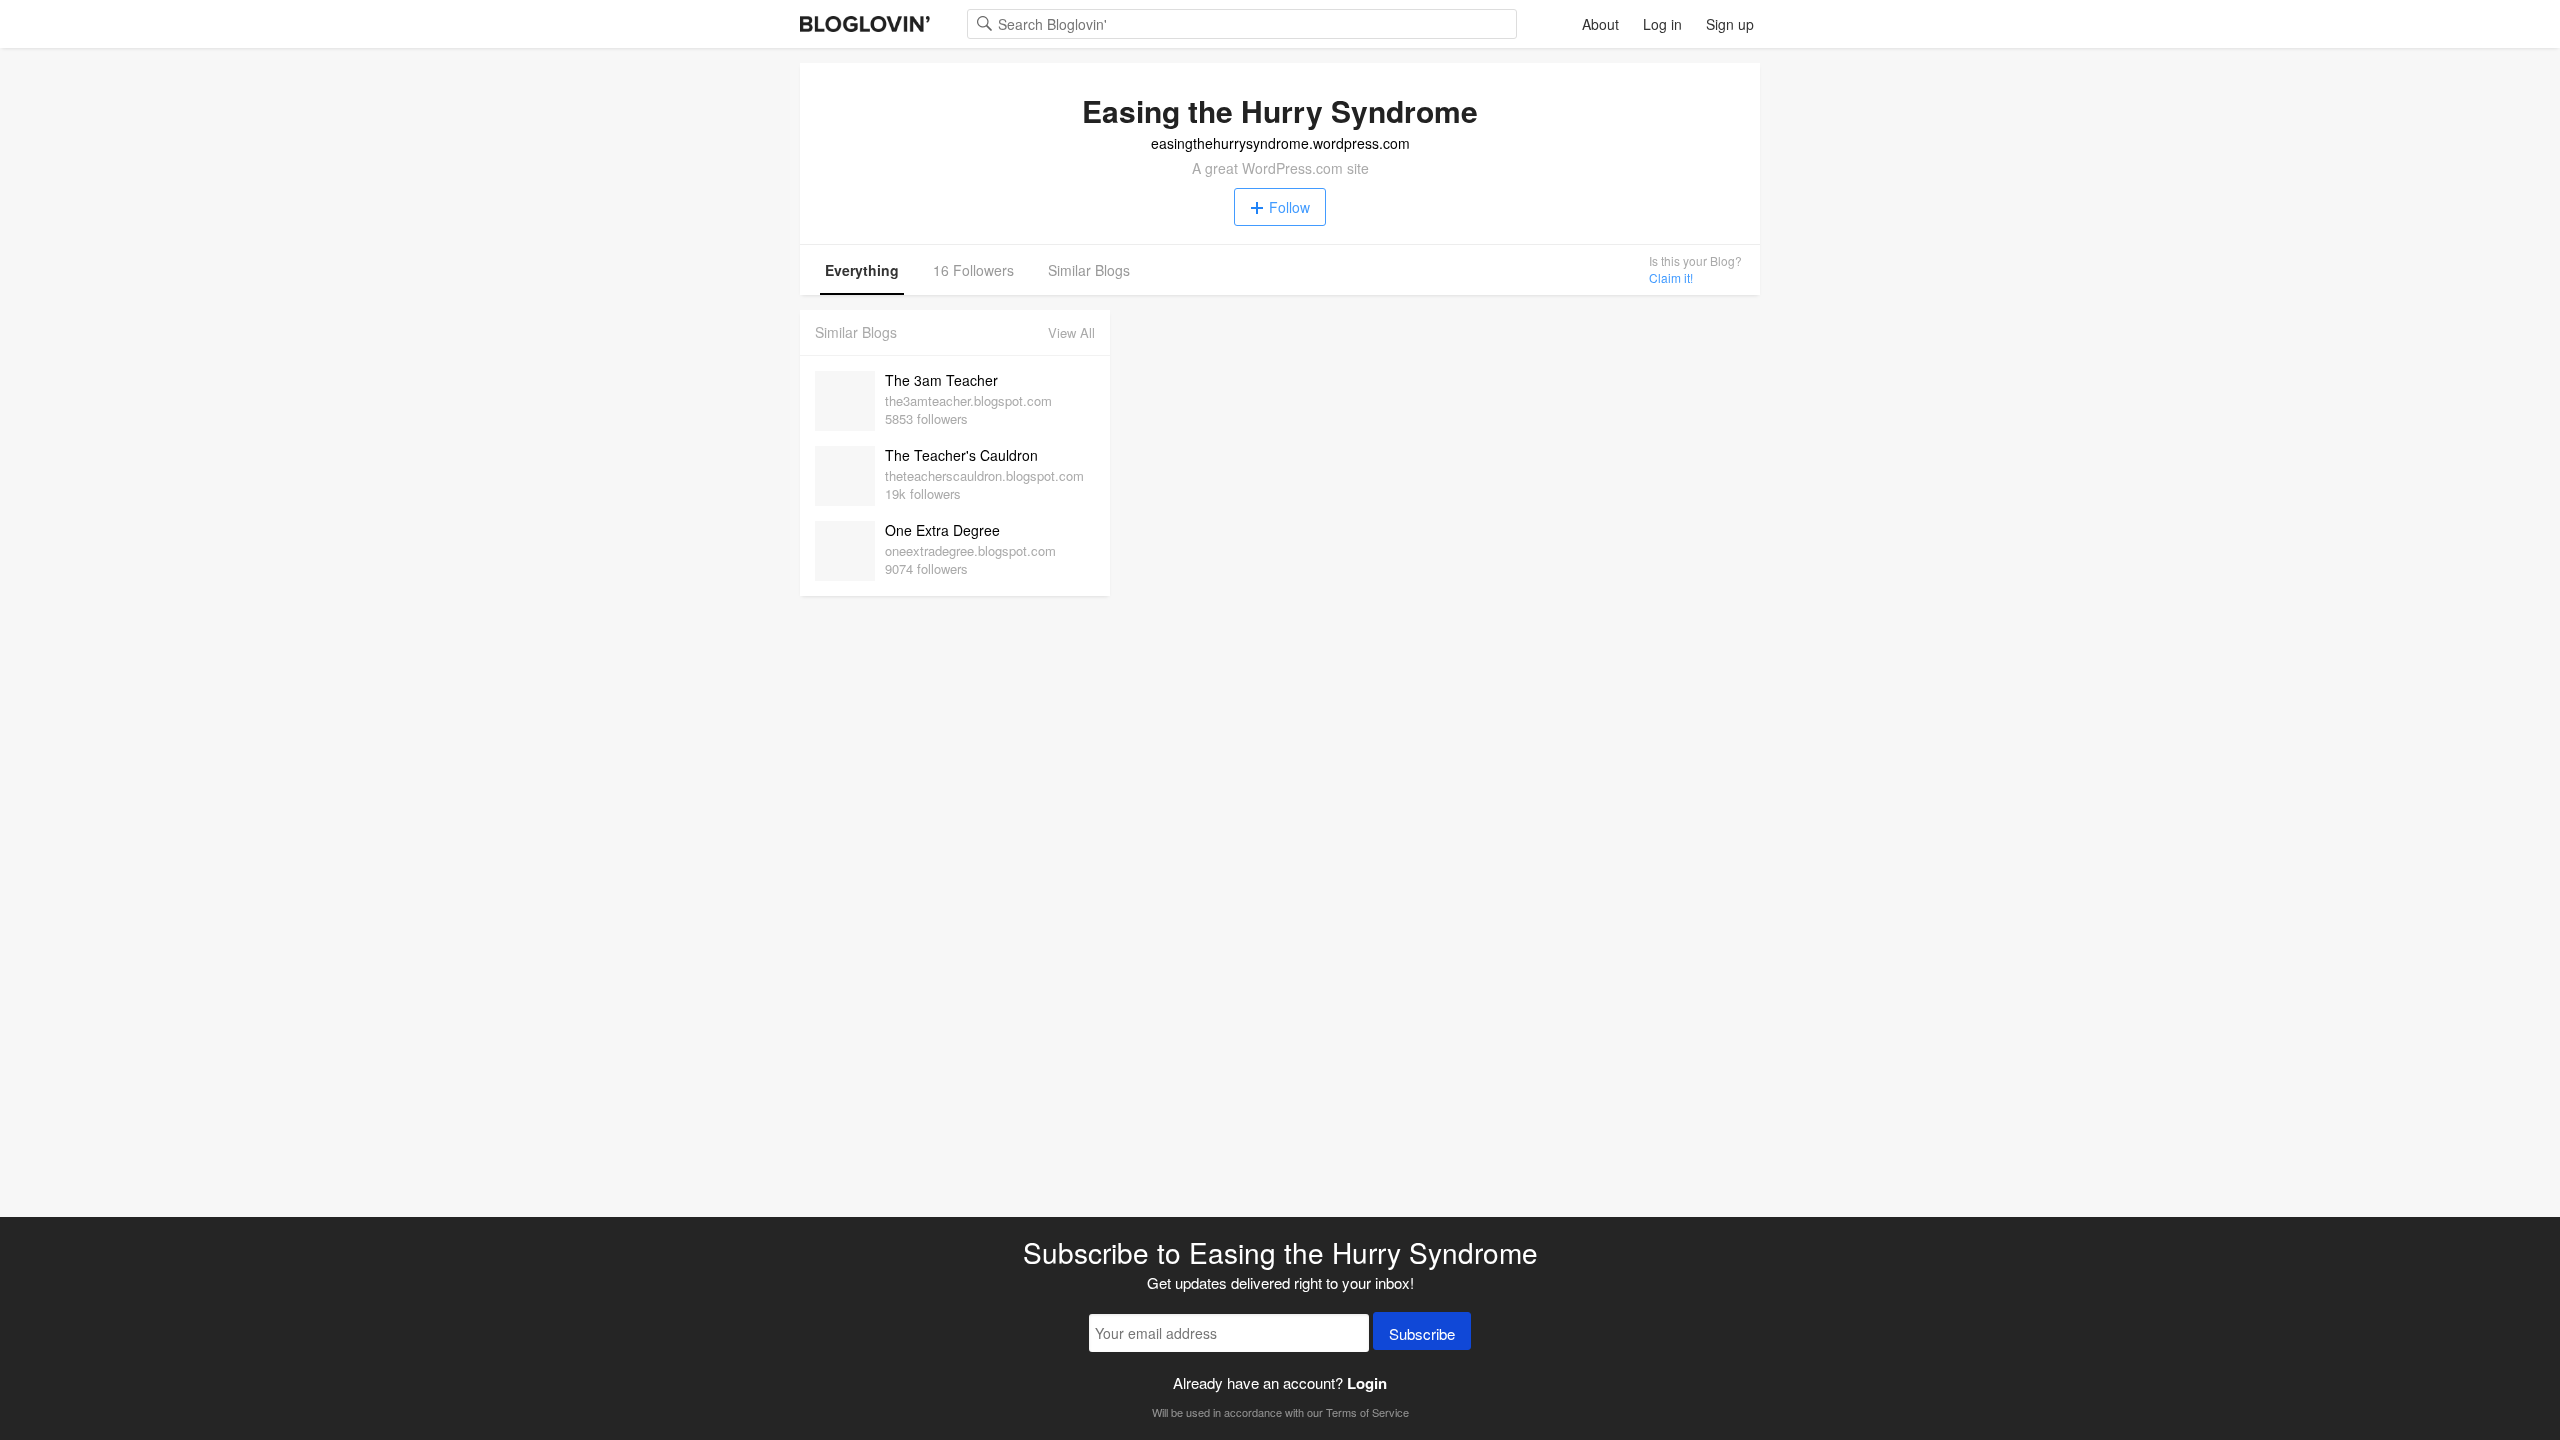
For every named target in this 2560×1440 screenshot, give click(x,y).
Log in (1662, 24)
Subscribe (1422, 1333)
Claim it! (1671, 277)
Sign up (1730, 24)
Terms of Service (1367, 1412)
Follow (1289, 207)
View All (1071, 332)
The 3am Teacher (941, 380)
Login (1367, 1383)
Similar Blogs (1089, 270)
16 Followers (973, 270)
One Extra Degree (942, 530)
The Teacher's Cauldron (961, 455)
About (1600, 24)
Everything (862, 270)
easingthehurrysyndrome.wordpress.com (1280, 143)
